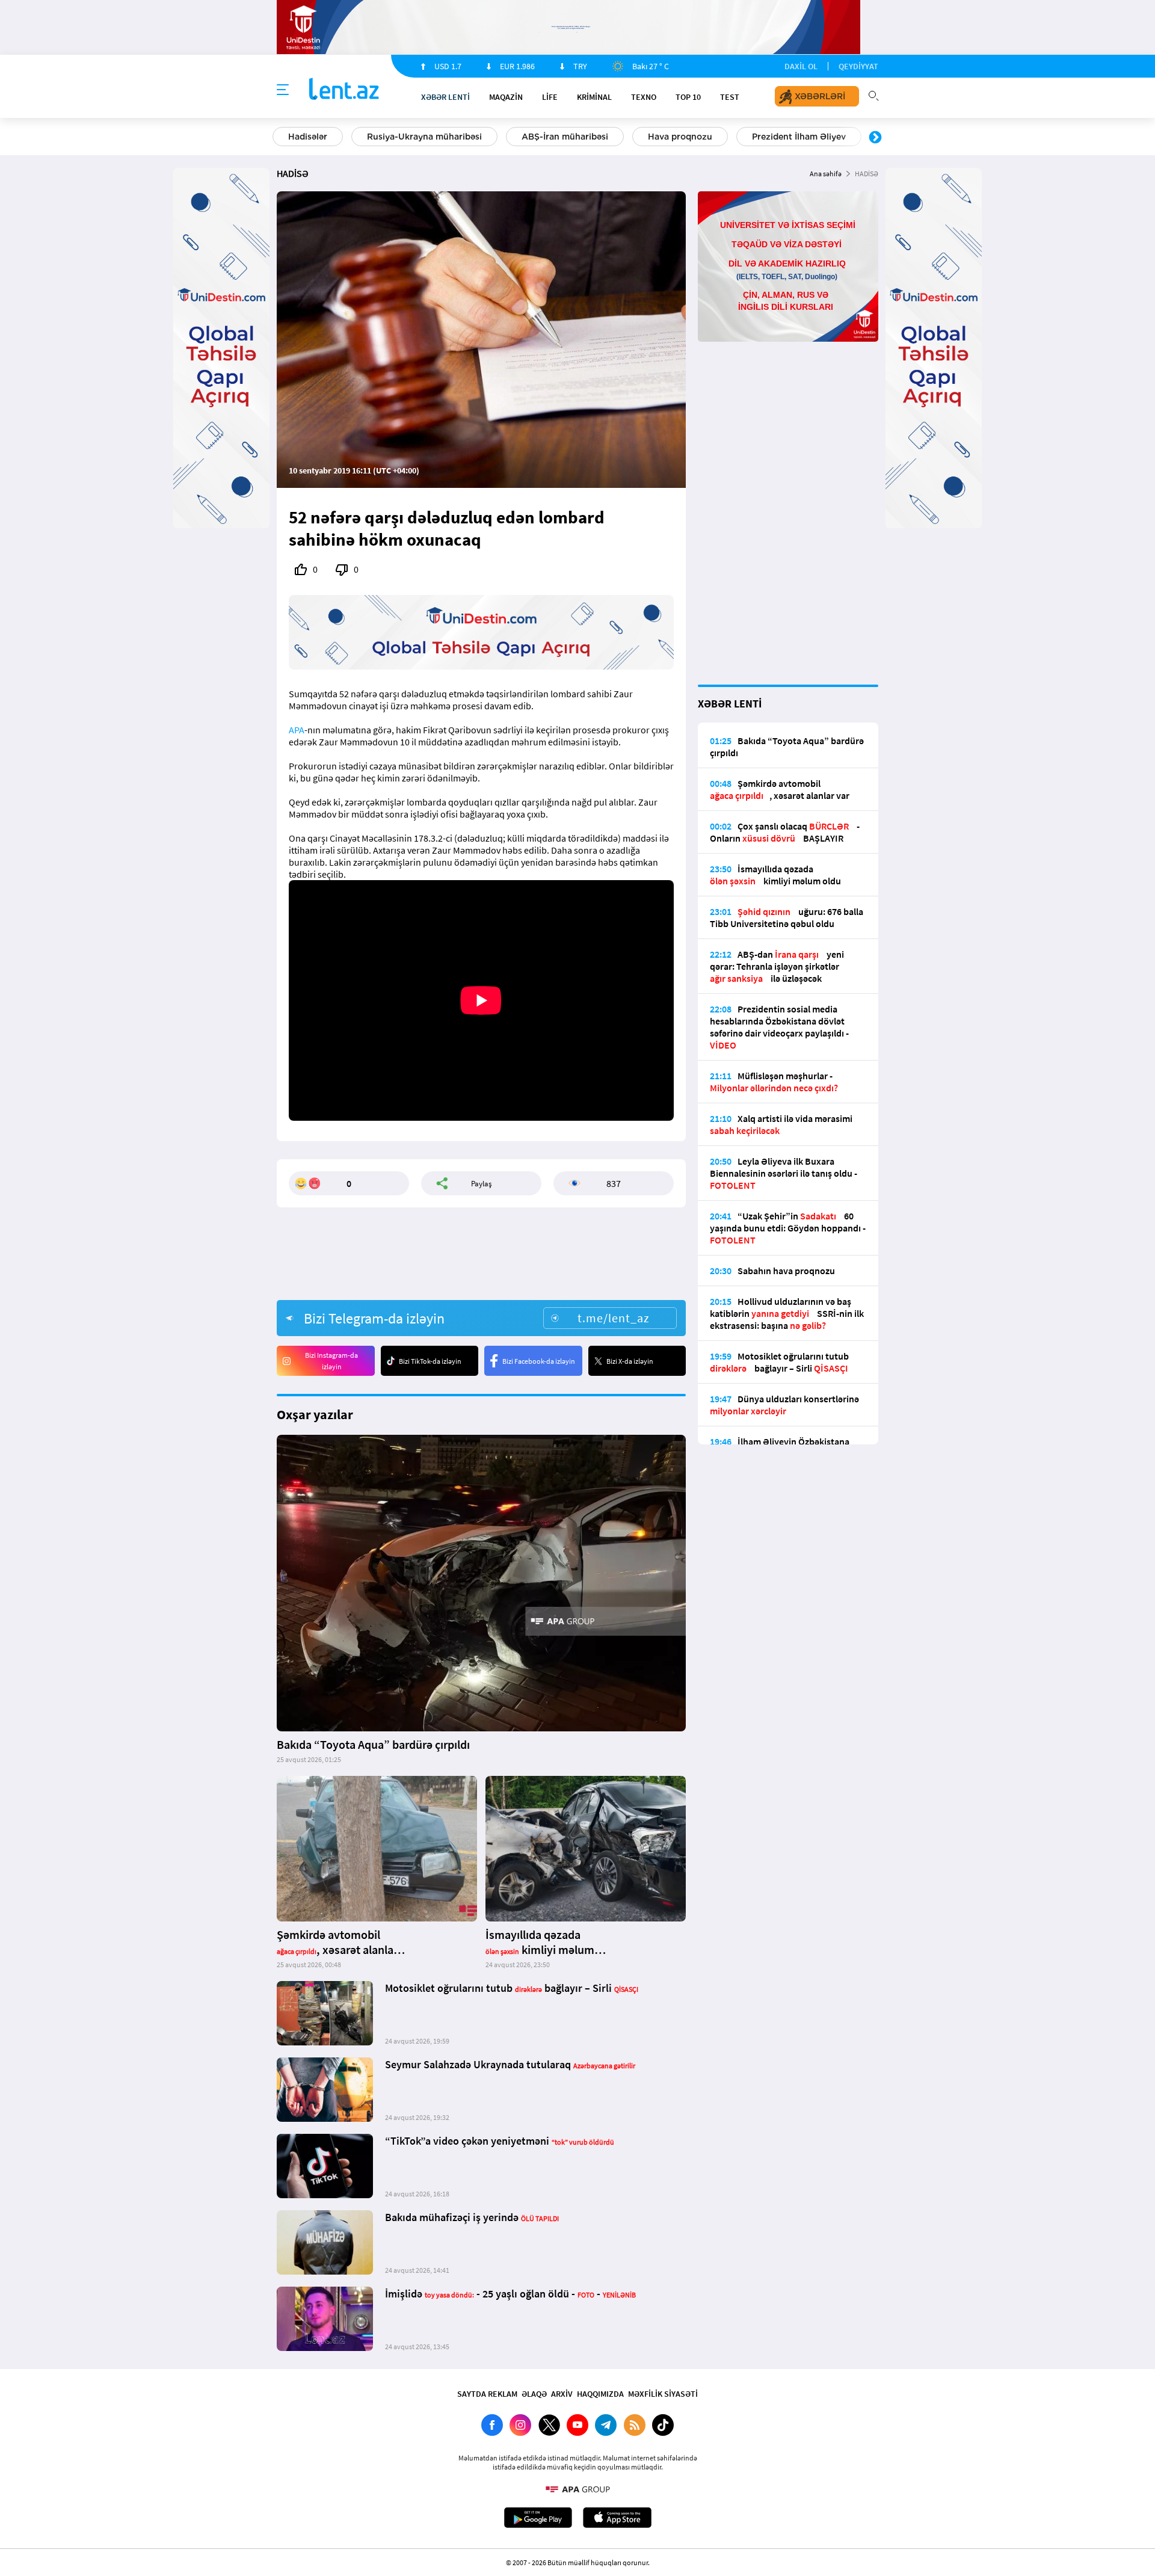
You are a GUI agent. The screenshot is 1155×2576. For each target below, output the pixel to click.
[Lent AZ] (344, 90)
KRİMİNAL (594, 97)
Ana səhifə (826, 174)
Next (875, 138)
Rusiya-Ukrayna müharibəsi (424, 137)
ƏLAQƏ (534, 2394)
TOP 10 (688, 97)
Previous (280, 138)
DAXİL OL (801, 66)
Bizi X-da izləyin (630, 1361)
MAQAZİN (506, 97)
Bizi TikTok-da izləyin (430, 1361)
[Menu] (283, 90)
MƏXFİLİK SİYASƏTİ (663, 2394)
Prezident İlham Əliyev (799, 137)
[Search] (873, 94)
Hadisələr (308, 137)
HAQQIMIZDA (600, 2394)
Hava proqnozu (680, 137)
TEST (730, 97)
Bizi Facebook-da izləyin (539, 1361)
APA (297, 730)
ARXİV (562, 2394)
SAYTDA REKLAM (487, 2394)
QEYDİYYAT (858, 66)
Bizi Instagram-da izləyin (331, 1361)
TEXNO (644, 97)
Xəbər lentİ (445, 97)
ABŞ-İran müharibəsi (565, 137)
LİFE (550, 97)
